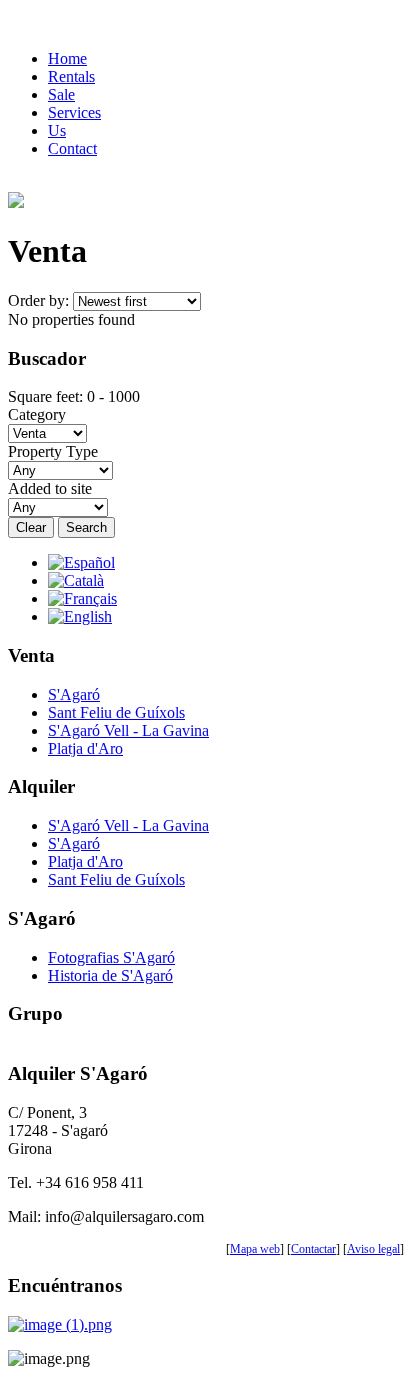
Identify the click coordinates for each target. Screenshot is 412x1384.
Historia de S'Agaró (110, 975)
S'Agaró (74, 694)
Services (74, 112)
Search (86, 527)
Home (67, 58)
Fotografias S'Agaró (111, 957)
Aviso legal (373, 1249)
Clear (31, 527)
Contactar (313, 1249)
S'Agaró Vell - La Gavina (128, 730)
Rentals (71, 76)
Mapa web (255, 1249)
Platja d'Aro (85, 748)
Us (57, 130)
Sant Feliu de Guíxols (116, 712)
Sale (61, 94)
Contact (72, 148)
